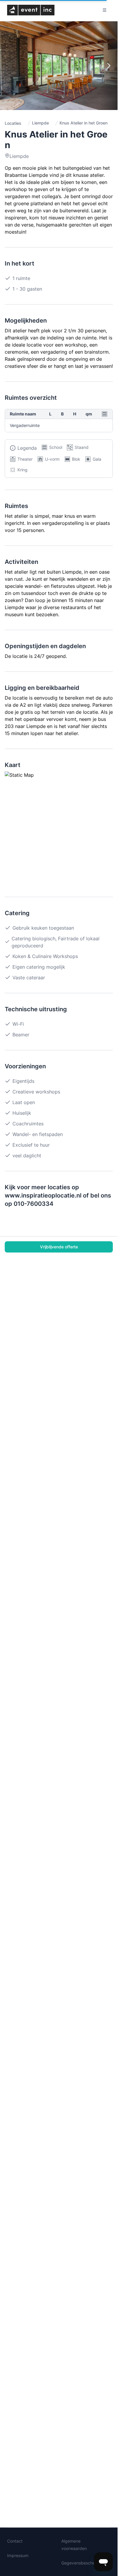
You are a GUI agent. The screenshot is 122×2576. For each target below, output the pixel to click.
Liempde (40, 123)
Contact (15, 2541)
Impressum (18, 2555)
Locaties (13, 123)
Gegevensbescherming (84, 2563)
